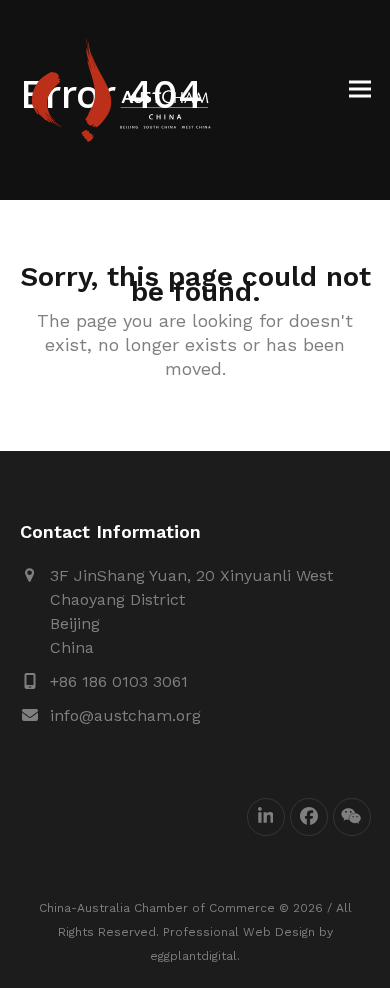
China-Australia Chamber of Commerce (157, 908)
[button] (360, 89)
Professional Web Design (239, 932)
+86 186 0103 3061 (119, 681)
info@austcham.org (125, 715)
